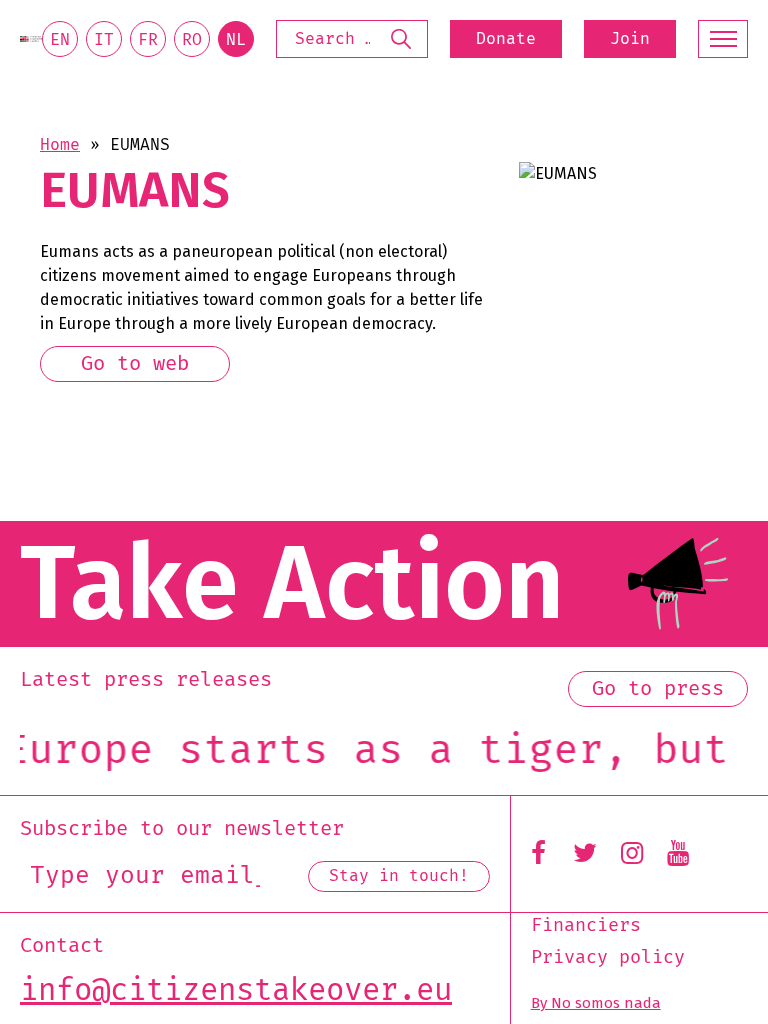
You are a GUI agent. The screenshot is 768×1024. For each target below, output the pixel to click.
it (104, 40)
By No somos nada (596, 1003)
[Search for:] (352, 38)
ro (192, 40)
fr (148, 40)
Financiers (586, 926)
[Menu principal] (723, 39)
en (60, 40)
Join (630, 39)
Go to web (135, 364)
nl (236, 40)
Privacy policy (608, 958)
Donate (506, 39)
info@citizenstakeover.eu (236, 991)
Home (60, 145)
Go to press (658, 689)
